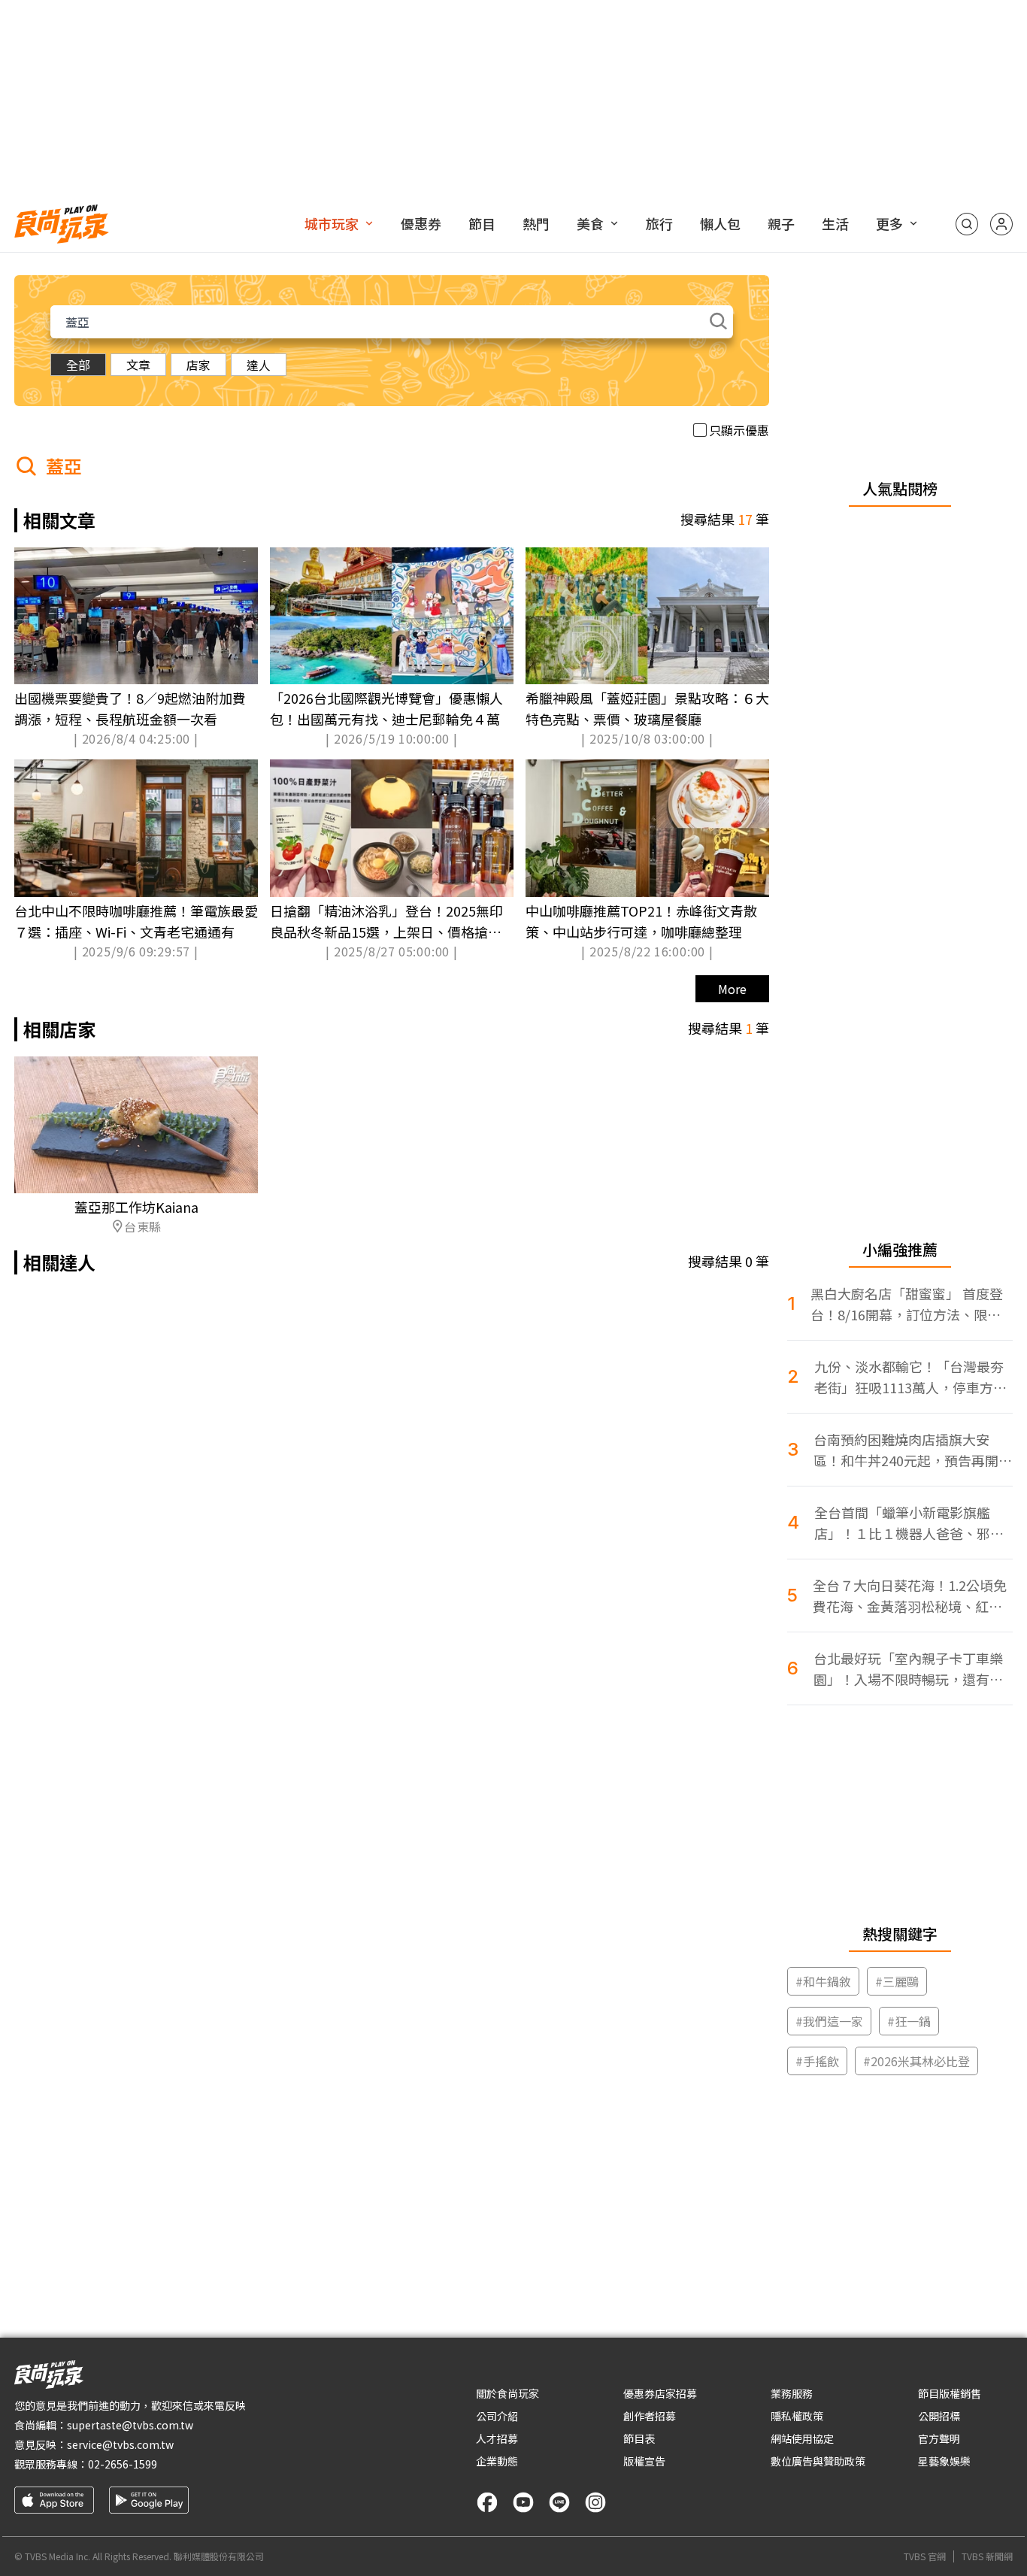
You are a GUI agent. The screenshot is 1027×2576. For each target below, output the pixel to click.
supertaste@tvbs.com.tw (130, 2425)
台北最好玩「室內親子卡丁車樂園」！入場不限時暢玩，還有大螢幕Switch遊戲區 (908, 1669)
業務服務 (792, 2393)
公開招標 (939, 2416)
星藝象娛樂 (944, 2461)
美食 (590, 223)
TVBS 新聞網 (987, 2556)
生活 (835, 223)
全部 (78, 365)
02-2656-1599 (123, 2464)
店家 (198, 365)
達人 (259, 365)
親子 (781, 223)
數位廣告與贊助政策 (818, 2461)
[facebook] (487, 2502)
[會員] (1001, 224)
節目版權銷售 (950, 2393)
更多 (889, 223)
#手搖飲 (817, 2061)
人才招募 (497, 2438)
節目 (482, 223)
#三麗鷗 (897, 1981)
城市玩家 (332, 223)
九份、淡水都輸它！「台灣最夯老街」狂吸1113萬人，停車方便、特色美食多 (909, 1377)
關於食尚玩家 (507, 2393)
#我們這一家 (829, 2021)
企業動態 (497, 2461)
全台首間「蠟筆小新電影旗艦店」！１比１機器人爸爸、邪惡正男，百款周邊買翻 (909, 1523)
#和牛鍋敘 (823, 1981)
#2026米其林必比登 (916, 2061)
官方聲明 (939, 2438)
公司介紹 (497, 2416)
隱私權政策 (797, 2416)
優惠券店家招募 (660, 2393)
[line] (559, 2502)
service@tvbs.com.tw (120, 2444)
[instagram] (595, 2502)
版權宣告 (644, 2461)
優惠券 (421, 223)
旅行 (659, 223)
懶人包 (720, 223)
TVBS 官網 (925, 2556)
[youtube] (523, 2502)
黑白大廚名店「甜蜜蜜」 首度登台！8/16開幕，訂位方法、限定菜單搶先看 (907, 1304)
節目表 (639, 2438)
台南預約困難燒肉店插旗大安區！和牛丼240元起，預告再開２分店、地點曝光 (913, 1450)
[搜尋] (967, 224)
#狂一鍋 (909, 2021)
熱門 (536, 223)
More (732, 989)
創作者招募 (650, 2416)
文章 (138, 365)
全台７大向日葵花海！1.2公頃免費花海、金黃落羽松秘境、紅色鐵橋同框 (910, 1596)
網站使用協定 (802, 2438)
